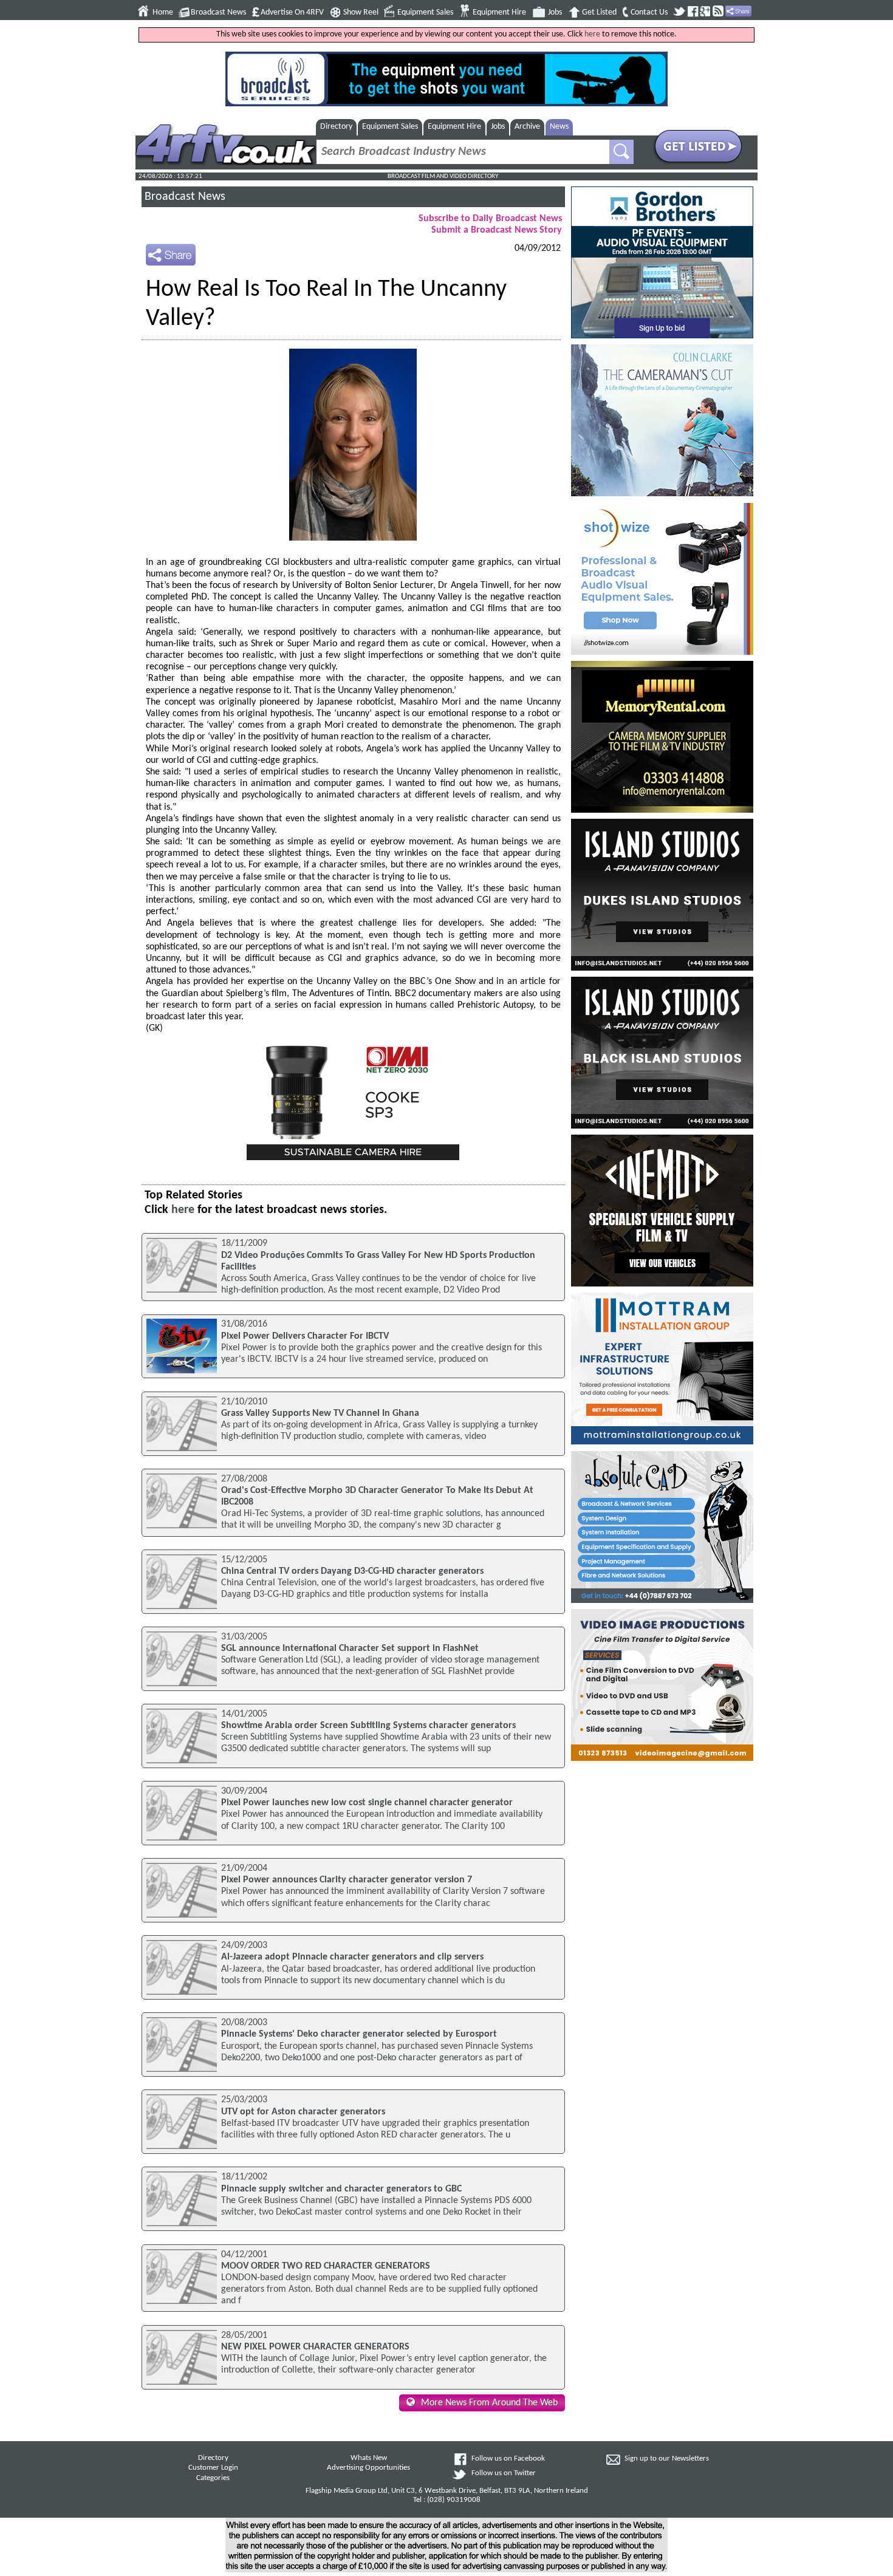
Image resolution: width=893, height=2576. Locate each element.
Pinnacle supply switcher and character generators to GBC (341, 2189)
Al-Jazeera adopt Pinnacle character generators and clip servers (352, 1957)
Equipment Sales (425, 12)
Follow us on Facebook (508, 2459)
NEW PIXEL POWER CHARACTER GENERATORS (315, 2347)
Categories (213, 2478)
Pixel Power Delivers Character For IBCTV (305, 1336)
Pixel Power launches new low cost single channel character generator (367, 1803)
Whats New (369, 2458)
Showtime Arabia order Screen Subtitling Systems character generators (368, 1726)
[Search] (621, 152)
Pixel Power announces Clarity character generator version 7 (347, 1880)
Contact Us (649, 12)
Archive (527, 127)
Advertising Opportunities (368, 2468)
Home (163, 12)
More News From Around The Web (489, 2403)
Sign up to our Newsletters (667, 2459)
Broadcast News (218, 12)
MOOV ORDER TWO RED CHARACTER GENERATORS (326, 2266)
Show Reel (361, 12)
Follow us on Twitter (504, 2473)
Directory (336, 127)
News (559, 127)
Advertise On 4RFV (292, 12)
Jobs (555, 12)
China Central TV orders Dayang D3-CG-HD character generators (352, 1571)
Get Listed (599, 12)
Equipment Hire (499, 12)
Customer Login (213, 2468)
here (592, 34)
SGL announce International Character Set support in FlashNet (350, 1648)
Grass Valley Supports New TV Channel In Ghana (320, 1413)
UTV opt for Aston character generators (303, 2112)
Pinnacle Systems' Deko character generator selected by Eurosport (359, 2034)
